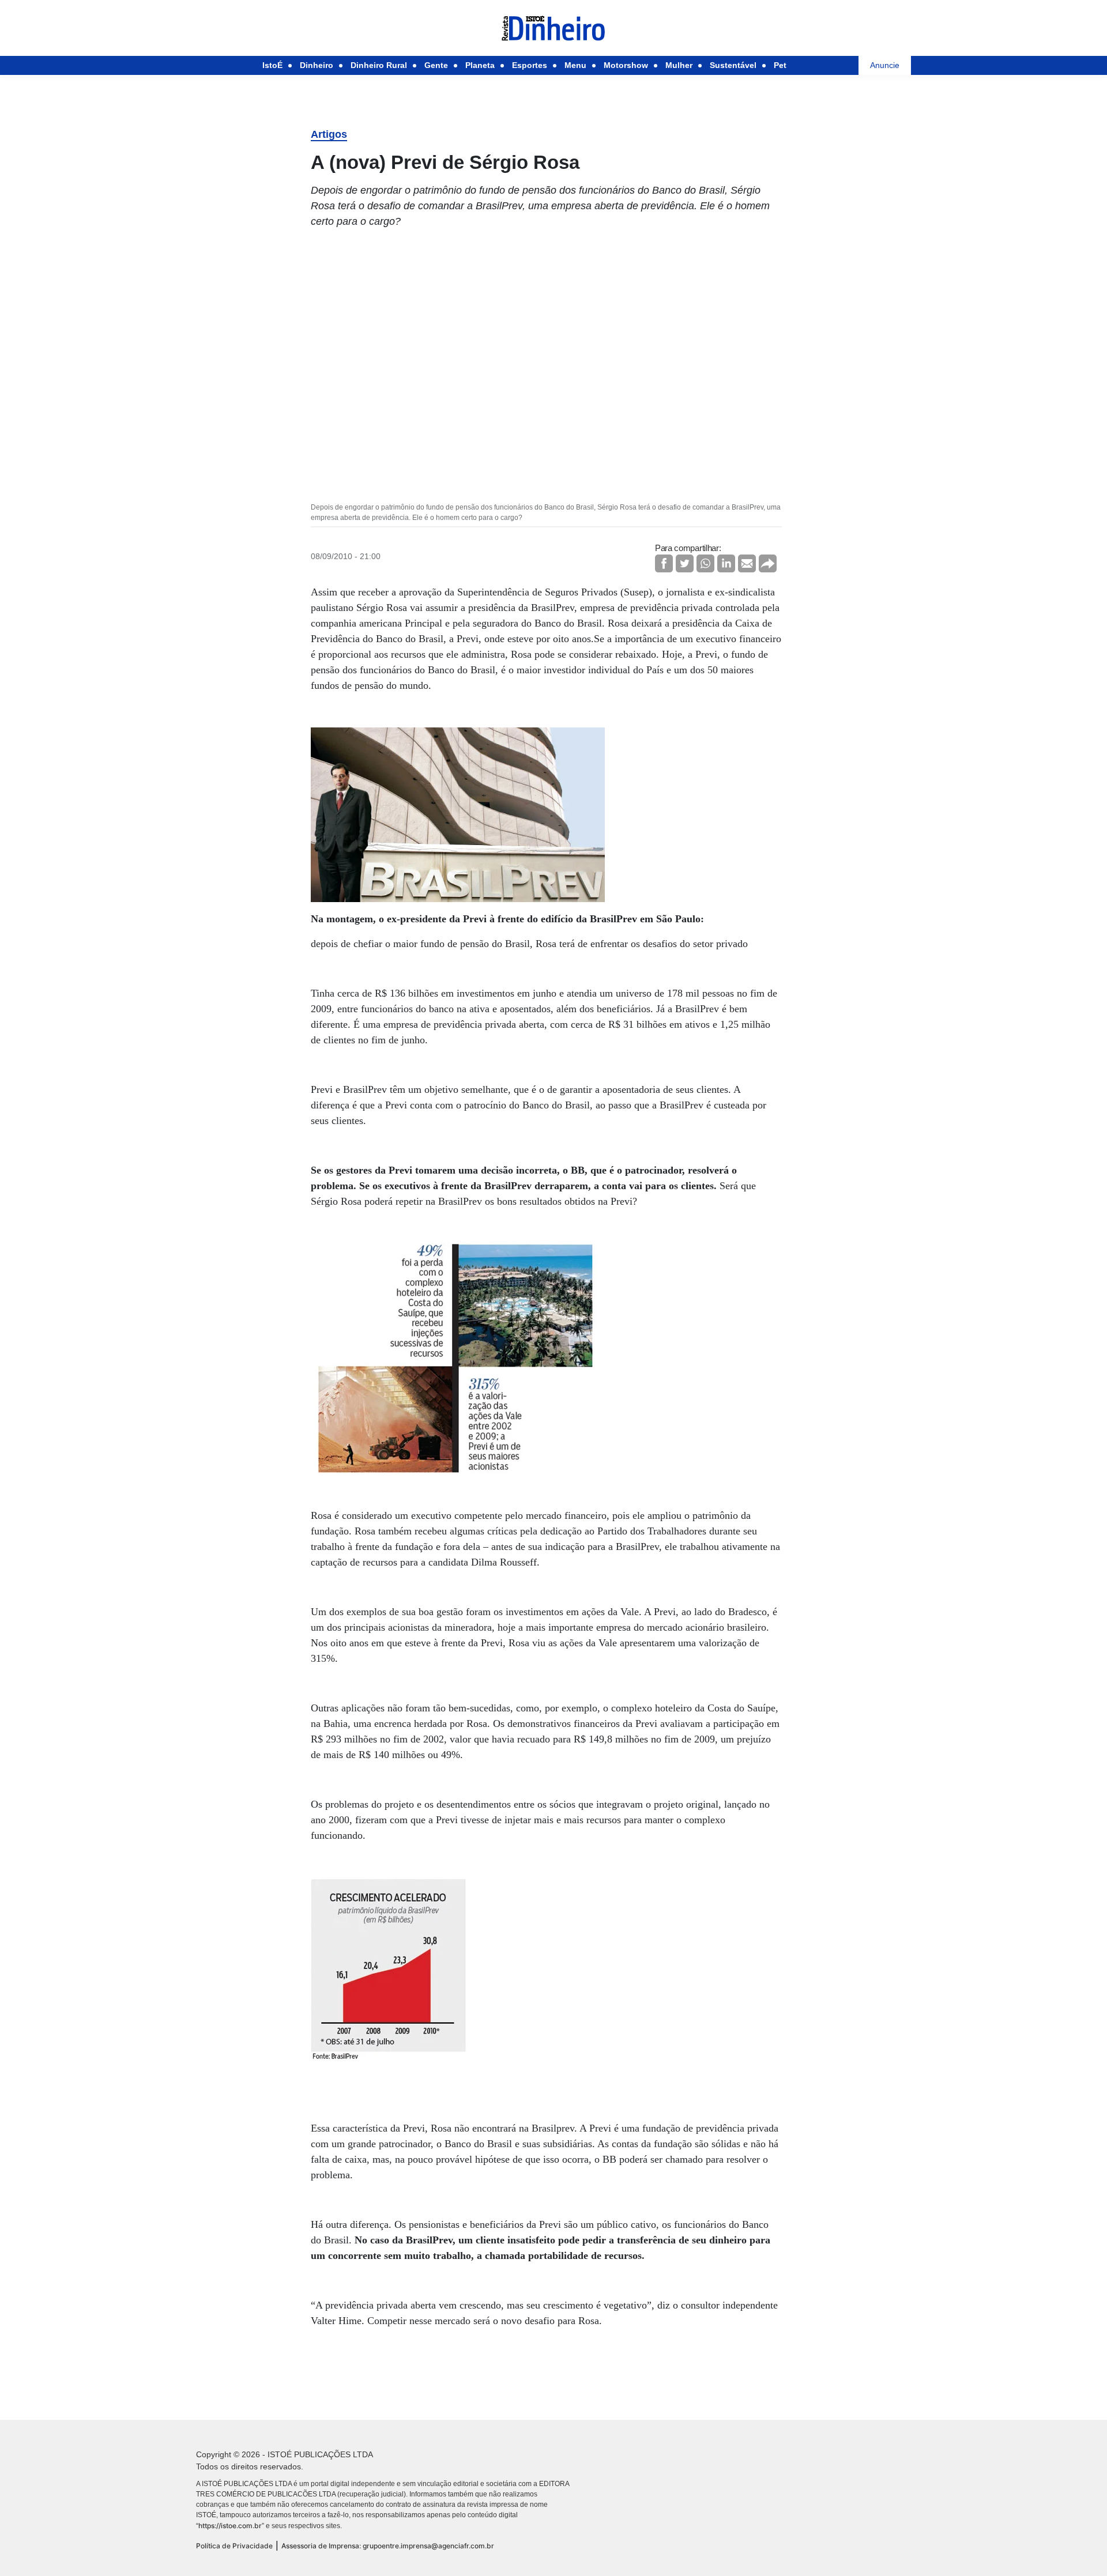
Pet (780, 65)
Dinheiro (317, 65)
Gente (436, 65)
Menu (575, 65)
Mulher (679, 65)
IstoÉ (272, 65)
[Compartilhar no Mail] (747, 563)
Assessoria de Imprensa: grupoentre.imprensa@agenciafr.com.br (388, 2546)
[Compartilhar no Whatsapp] (705, 563)
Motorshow (626, 65)
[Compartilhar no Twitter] (685, 563)
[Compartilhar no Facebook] (664, 563)
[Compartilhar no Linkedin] (726, 563)
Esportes (530, 65)
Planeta (480, 65)
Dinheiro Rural (379, 65)
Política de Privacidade (234, 2546)
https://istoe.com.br (230, 2526)
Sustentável (733, 65)
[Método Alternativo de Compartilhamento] (768, 563)
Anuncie (885, 65)
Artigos (329, 134)
